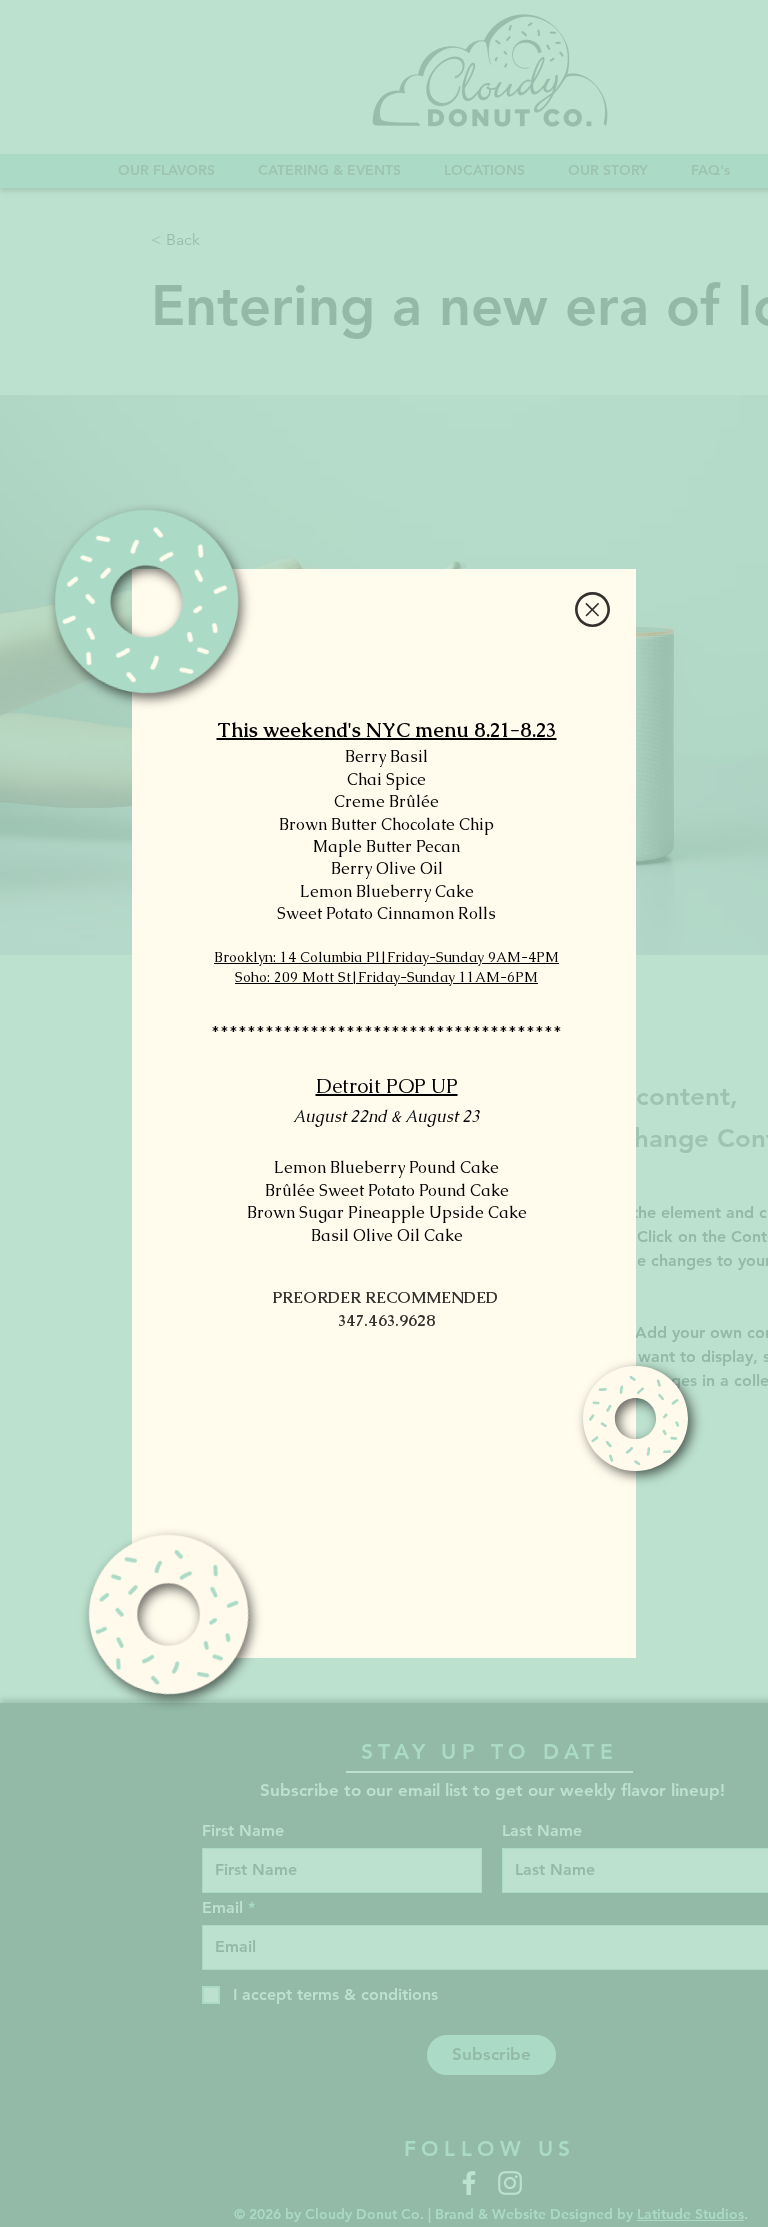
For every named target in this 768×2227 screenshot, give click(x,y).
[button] (592, 609)
